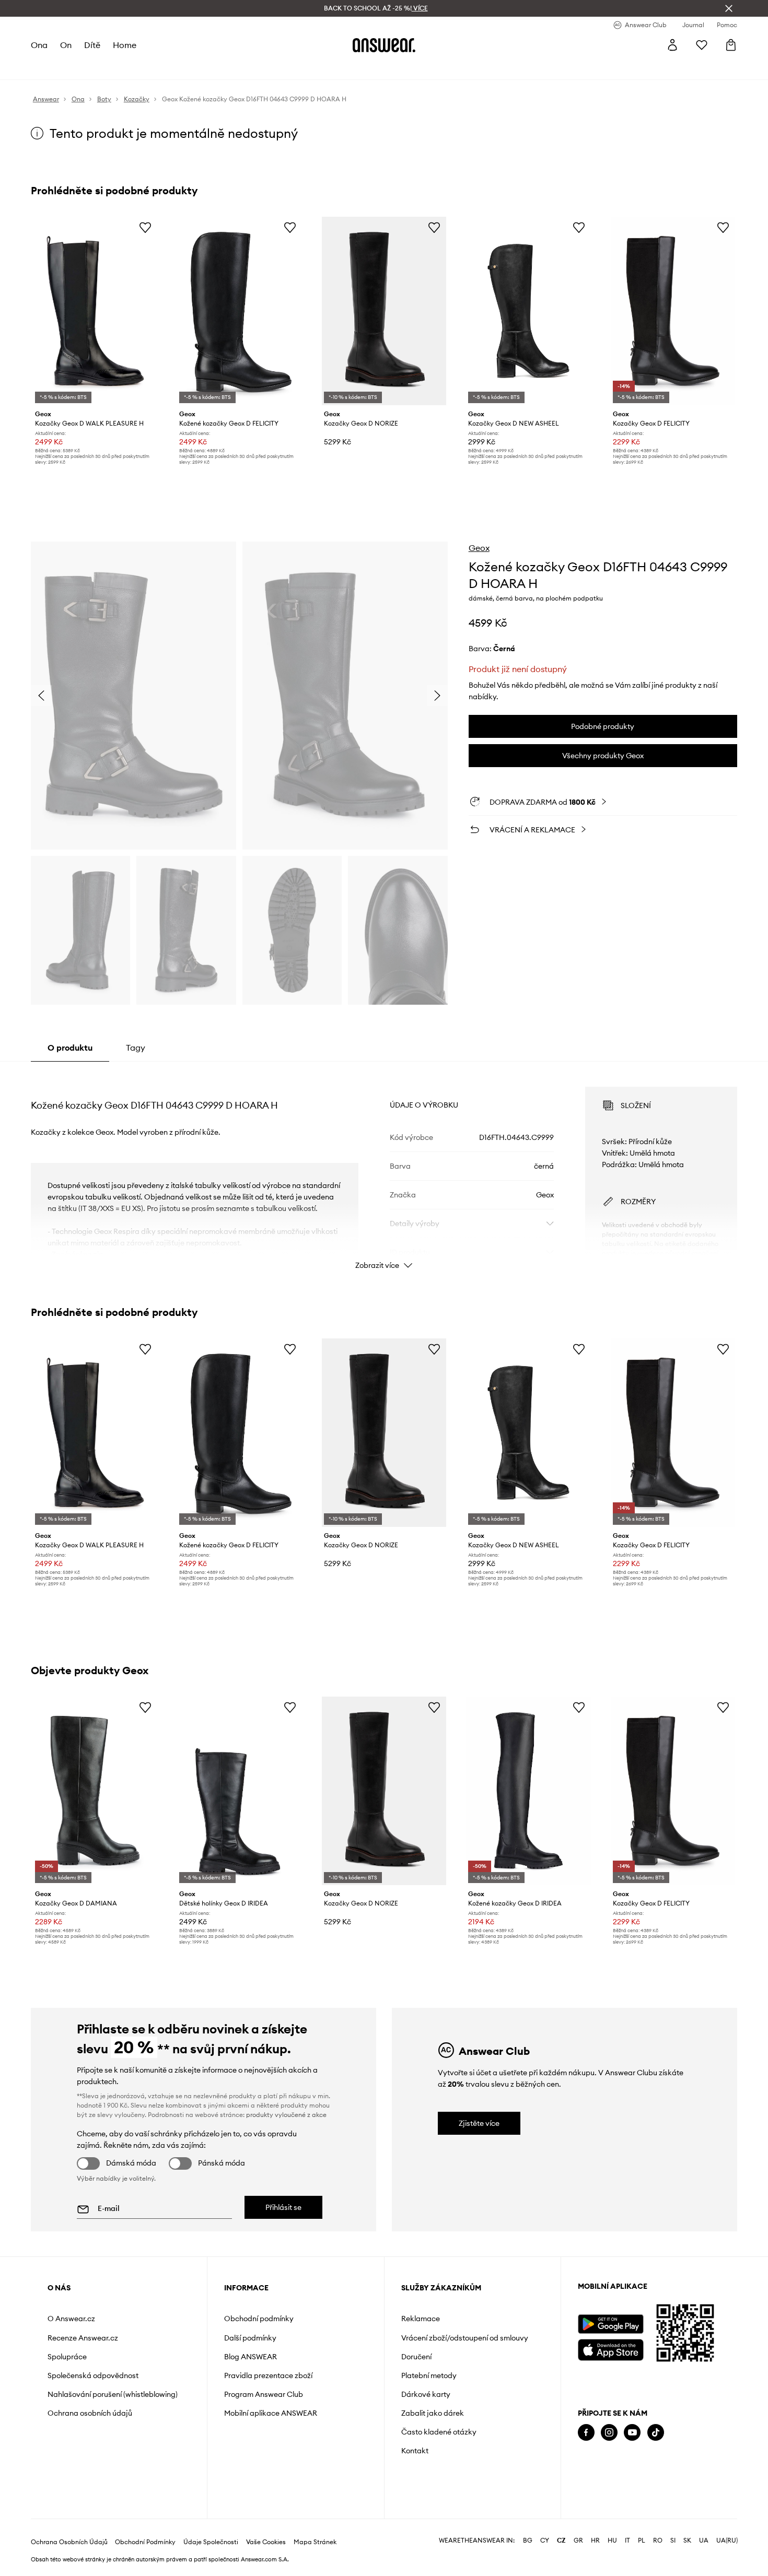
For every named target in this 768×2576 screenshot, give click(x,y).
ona (39, 45)
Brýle (298, 68)
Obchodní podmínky (259, 2319)
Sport (177, 68)
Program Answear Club (264, 2394)
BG (528, 2540)
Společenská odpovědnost (93, 2375)
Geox (479, 548)
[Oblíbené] (702, 45)
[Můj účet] (672, 45)
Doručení (416, 2357)
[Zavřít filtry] (729, 8)
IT (627, 2540)
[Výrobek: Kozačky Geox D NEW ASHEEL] (528, 311)
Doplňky (145, 68)
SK (687, 2540)
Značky (245, 68)
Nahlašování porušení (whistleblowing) (113, 2394)
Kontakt (415, 2451)
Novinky (45, 68)
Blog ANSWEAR (251, 2357)
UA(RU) (727, 2540)
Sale (274, 68)
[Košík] (731, 45)
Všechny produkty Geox (603, 756)
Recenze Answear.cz (83, 2338)
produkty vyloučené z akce (286, 2115)
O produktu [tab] (70, 1048)
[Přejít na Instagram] (609, 2433)
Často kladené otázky (439, 2432)
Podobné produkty (603, 726)
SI (673, 2540)
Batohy (327, 68)
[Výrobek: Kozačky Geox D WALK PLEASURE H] (95, 311)
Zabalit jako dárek (433, 2413)
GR (578, 2540)
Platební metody (429, 2375)
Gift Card (364, 68)
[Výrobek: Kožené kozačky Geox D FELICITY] (239, 311)
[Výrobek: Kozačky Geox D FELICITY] (673, 311)
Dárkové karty (426, 2394)
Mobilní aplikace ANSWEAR (271, 2413)
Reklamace (421, 2319)
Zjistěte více (479, 2123)
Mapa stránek (315, 2542)
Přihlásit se (283, 2207)
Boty (115, 68)
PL (642, 2540)
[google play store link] (610, 2324)
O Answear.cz (71, 2319)
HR (595, 2540)
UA (704, 2540)
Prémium (209, 68)
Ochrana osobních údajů (90, 2413)
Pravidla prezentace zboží (268, 2375)
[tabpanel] (384, 1169)
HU (612, 2540)
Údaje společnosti (211, 2542)
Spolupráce (67, 2357)
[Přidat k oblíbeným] (145, 227)
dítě (92, 45)
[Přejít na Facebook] (586, 2433)
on (66, 45)
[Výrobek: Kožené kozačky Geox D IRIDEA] (528, 1791)
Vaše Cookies (266, 2542)
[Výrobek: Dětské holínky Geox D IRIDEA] (239, 1791)
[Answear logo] (384, 45)
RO (658, 2540)
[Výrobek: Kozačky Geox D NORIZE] (384, 311)
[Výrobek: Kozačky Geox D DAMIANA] (95, 1791)
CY (545, 2540)
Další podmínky (250, 2338)
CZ (561, 2540)
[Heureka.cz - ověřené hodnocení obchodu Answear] (592, 2475)
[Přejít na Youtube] (632, 2433)
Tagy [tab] (136, 1048)
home (125, 45)
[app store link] (610, 2349)
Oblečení (83, 68)
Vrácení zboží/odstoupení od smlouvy (465, 2338)
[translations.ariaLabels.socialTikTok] (656, 2433)
